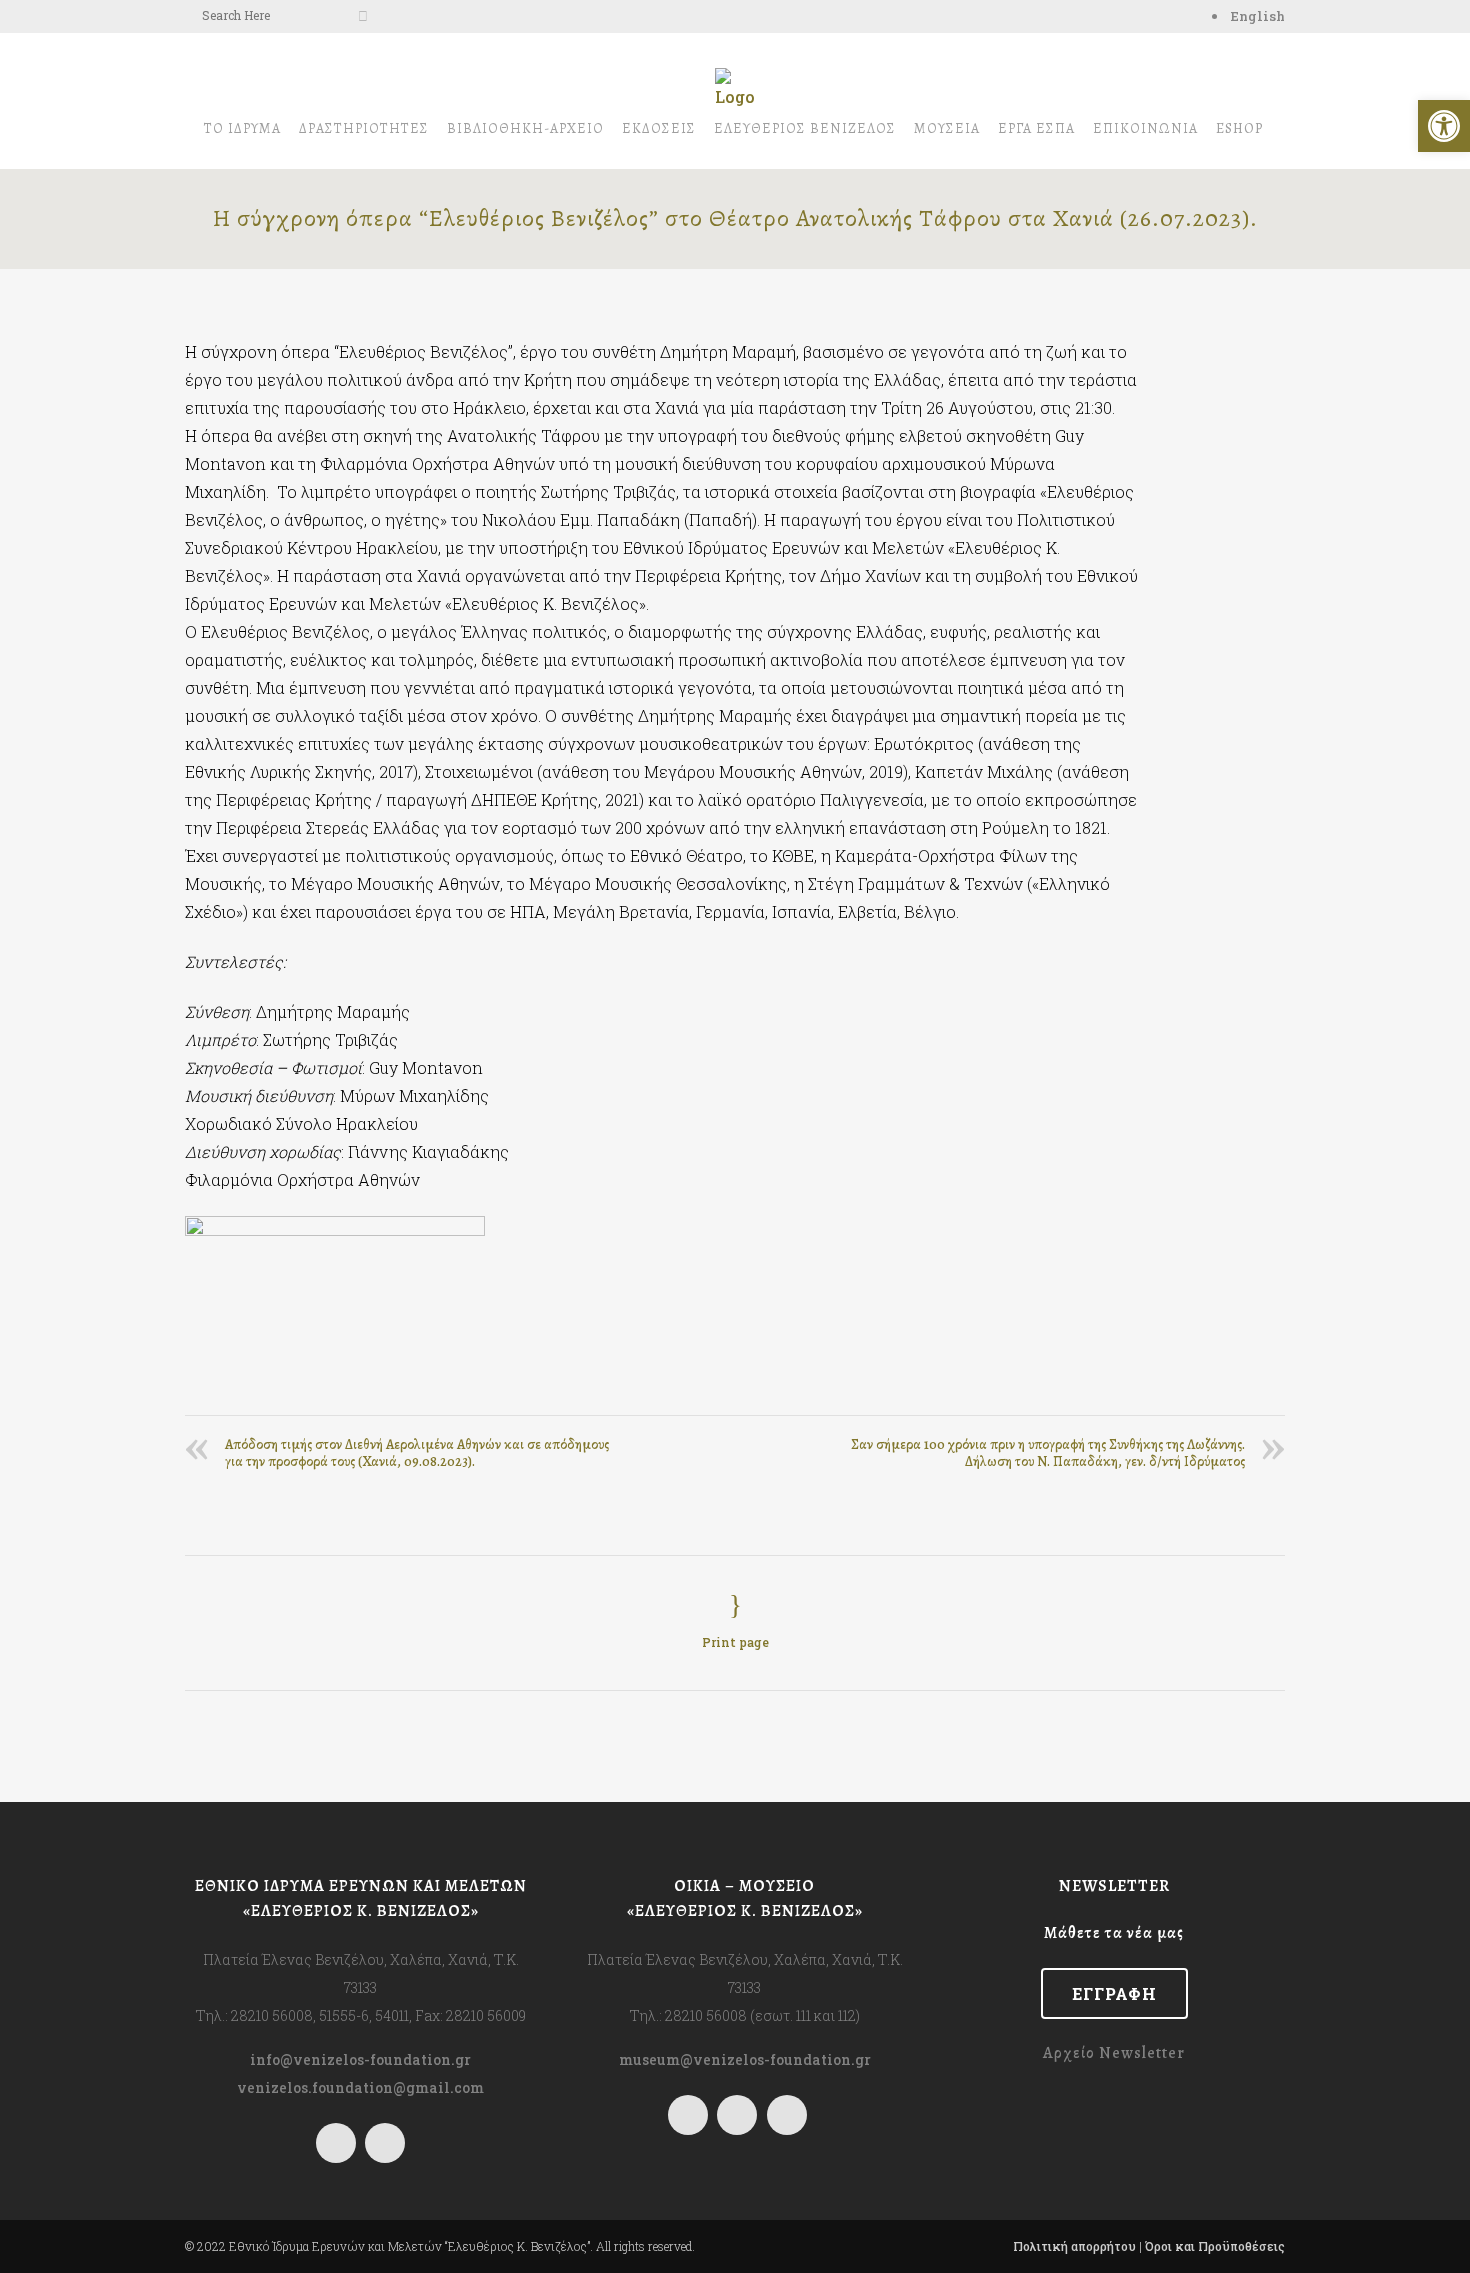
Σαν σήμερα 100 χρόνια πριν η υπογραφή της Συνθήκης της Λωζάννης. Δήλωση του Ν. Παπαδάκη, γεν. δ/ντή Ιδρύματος (1048, 1453)
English (1258, 16)
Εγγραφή (1114, 1993)
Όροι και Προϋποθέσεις (1215, 2246)
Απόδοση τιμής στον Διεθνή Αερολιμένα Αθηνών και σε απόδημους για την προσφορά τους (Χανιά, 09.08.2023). (417, 1453)
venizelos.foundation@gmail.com (360, 2087)
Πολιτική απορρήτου (1074, 2246)
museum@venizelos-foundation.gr (745, 2059)
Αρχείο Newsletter (1114, 2053)
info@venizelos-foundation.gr (360, 2059)
